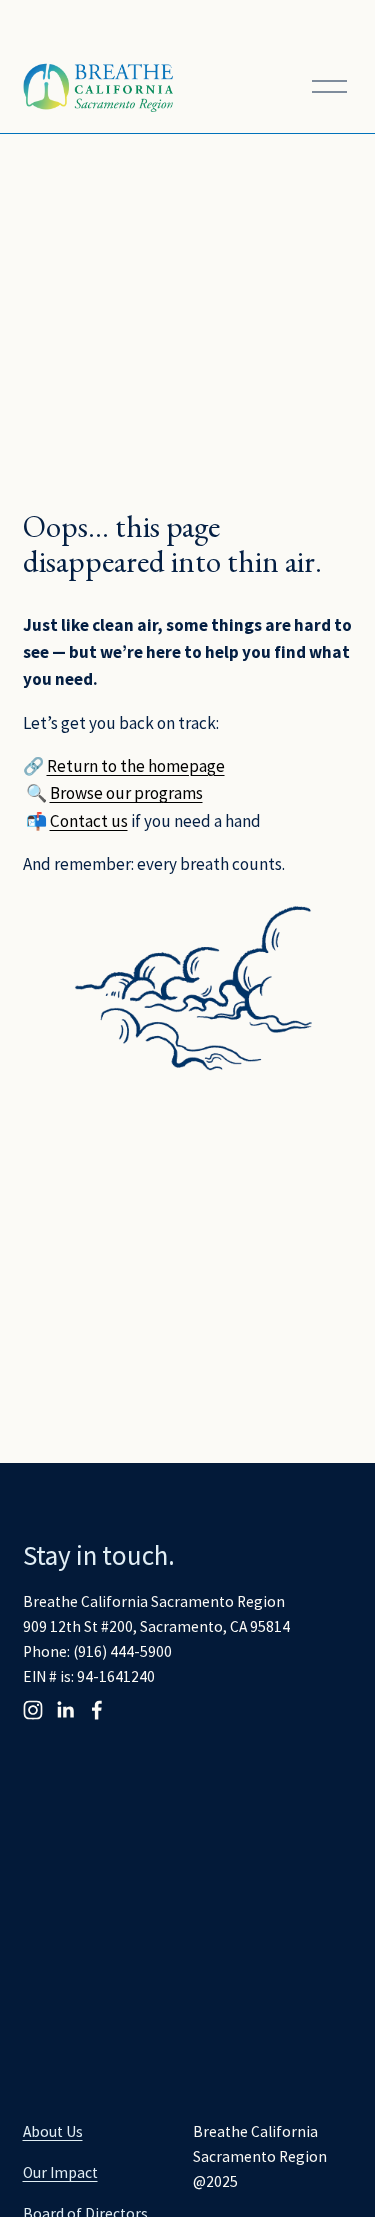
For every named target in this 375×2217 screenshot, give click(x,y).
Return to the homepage (136, 766)
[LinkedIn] (65, 1710)
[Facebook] (97, 1710)
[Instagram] (33, 1710)
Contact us (89, 821)
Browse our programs (126, 793)
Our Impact (60, 2172)
